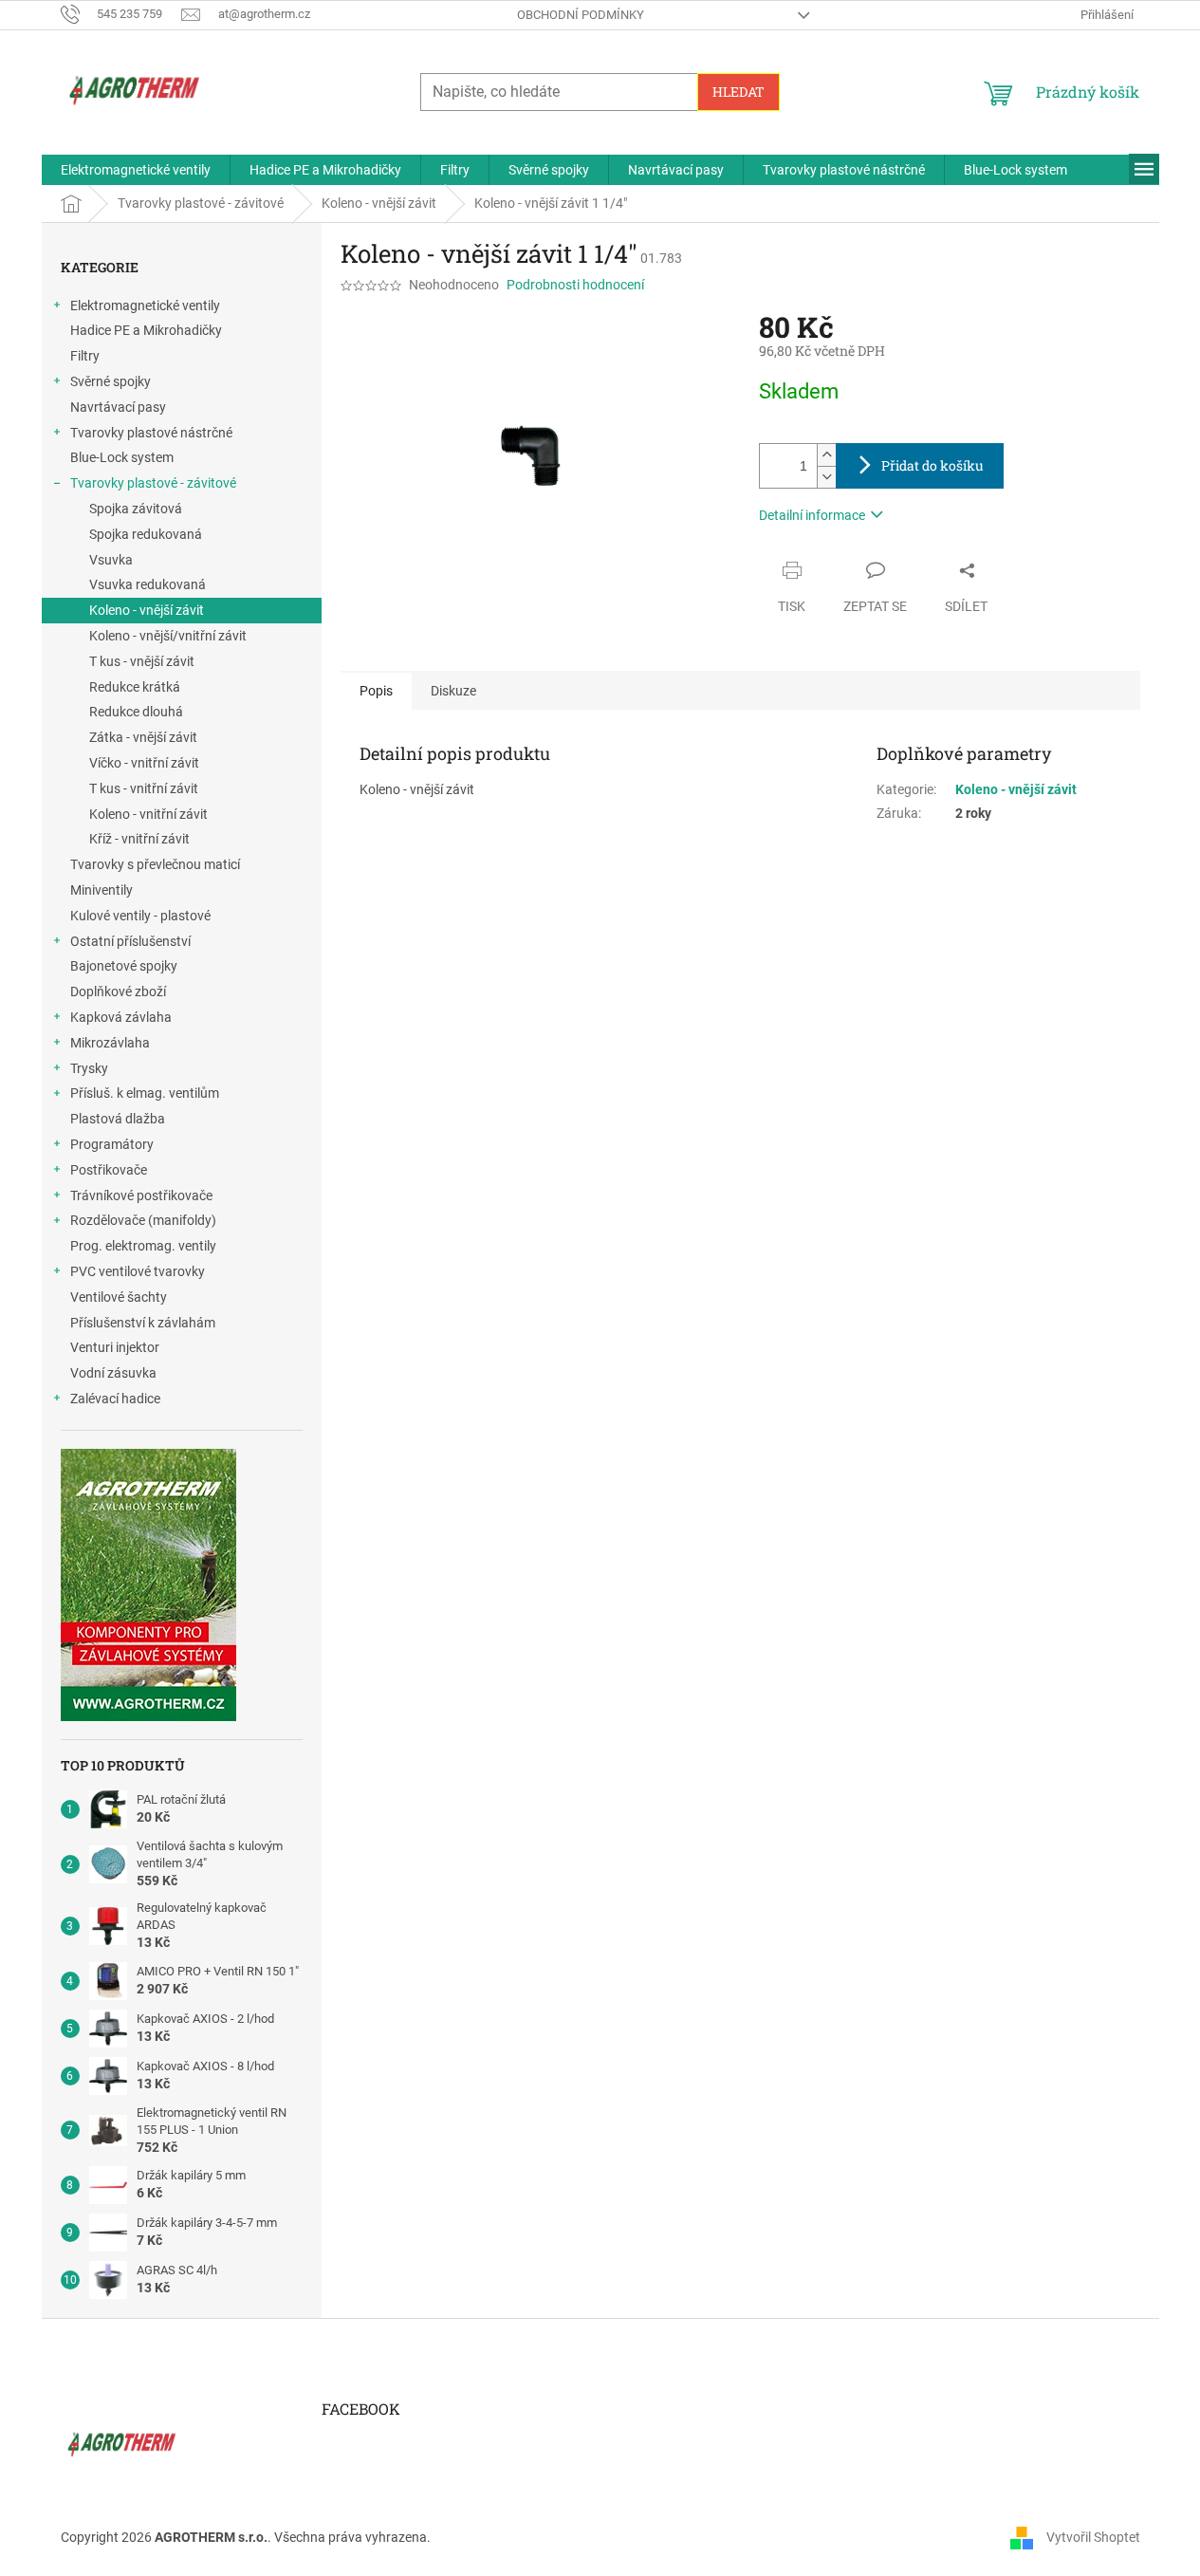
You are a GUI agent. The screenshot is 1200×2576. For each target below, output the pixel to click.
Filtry (85, 356)
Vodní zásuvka (113, 1373)
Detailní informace (812, 515)
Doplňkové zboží (118, 991)
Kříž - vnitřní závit (139, 839)
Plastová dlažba (118, 1119)
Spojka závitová (136, 509)
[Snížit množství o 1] (826, 477)
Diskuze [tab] (453, 691)
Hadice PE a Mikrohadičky (146, 330)
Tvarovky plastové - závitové (153, 483)
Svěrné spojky (111, 381)
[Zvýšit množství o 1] (826, 455)
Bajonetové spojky (124, 966)
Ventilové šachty (119, 1297)
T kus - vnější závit (142, 661)
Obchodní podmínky (581, 15)
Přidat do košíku (932, 465)
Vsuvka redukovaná (148, 584)
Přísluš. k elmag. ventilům (145, 1093)
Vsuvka (111, 560)
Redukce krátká (135, 687)
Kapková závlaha (121, 1017)
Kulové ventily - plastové (140, 916)
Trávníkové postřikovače (141, 1195)
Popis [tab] (376, 691)
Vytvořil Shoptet (1093, 2536)
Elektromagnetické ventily (145, 306)
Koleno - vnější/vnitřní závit (168, 636)
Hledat (738, 92)
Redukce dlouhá (136, 712)
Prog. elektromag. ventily (143, 1246)
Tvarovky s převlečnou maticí (155, 864)
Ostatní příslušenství (130, 941)
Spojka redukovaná (146, 534)
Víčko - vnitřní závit (144, 763)
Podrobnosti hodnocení (575, 285)
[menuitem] (136, 170)
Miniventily (102, 890)
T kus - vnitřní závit (144, 788)
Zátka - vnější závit (143, 737)
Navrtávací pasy (118, 407)
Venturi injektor (115, 1347)
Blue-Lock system (122, 457)
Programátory (112, 1144)
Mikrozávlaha (110, 1043)
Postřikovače (109, 1170)
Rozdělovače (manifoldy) (143, 1220)
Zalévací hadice (115, 1399)
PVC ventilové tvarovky (138, 1271)
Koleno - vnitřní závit (148, 814)
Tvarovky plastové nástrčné (151, 433)
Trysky (89, 1068)
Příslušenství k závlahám (143, 1323)
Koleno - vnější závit (147, 610)
